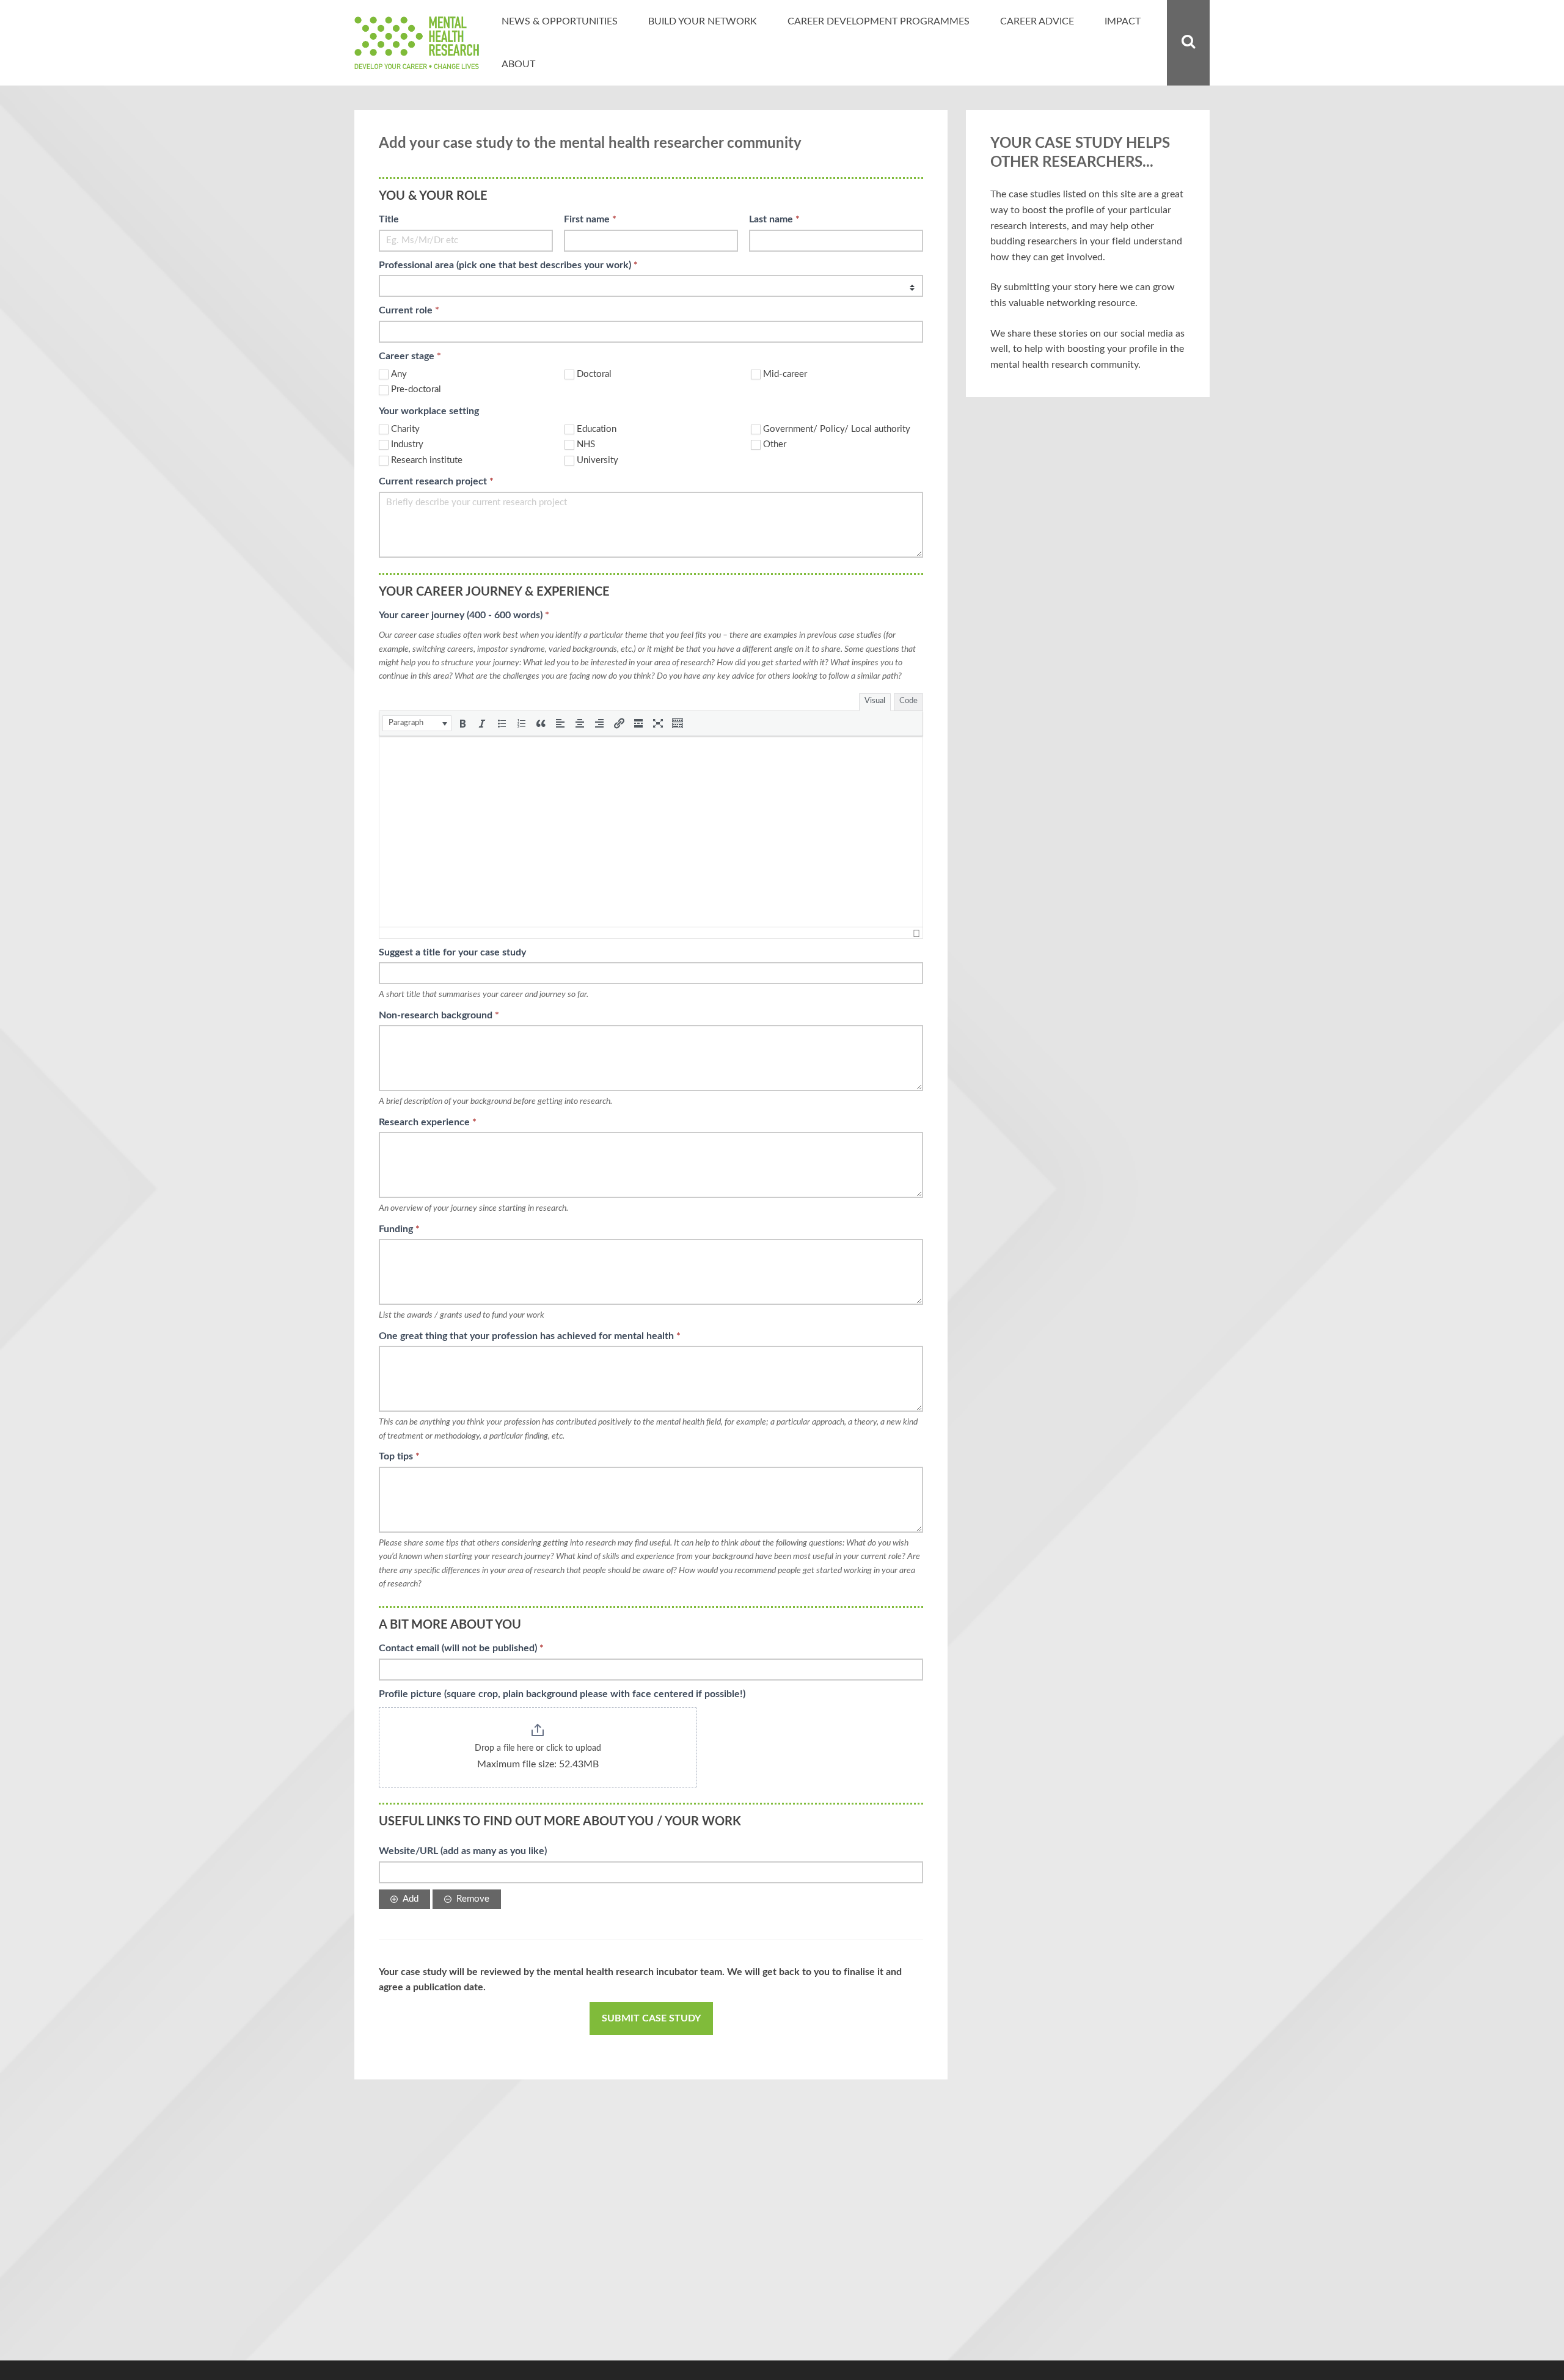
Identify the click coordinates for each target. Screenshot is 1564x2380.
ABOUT (518, 64)
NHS (586, 444)
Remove (473, 1899)
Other (775, 444)
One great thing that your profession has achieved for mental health (530, 1336)
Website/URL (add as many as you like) (463, 1851)
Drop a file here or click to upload (538, 1748)
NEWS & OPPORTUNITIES (560, 21)
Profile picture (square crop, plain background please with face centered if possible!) (562, 1694)
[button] (417, 723)
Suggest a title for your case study (452, 952)
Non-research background (439, 1015)
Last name (774, 219)
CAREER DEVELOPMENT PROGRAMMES (879, 21)
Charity (405, 429)
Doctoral (594, 374)
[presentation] (417, 723)
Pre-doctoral (416, 389)
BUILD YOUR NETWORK (703, 21)
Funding (399, 1229)
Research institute (427, 460)
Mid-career (785, 374)
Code (908, 701)
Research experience (428, 1122)
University (597, 460)
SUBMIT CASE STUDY (651, 2018)
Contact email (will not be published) (461, 1648)
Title (389, 219)
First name (590, 219)
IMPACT (1123, 21)
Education (597, 429)
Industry (407, 444)
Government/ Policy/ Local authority (837, 429)
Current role (409, 310)
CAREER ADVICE (1037, 21)
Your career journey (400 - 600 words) (464, 615)
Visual (875, 701)
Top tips (399, 1456)
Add (411, 1899)
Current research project (436, 481)
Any (399, 374)
